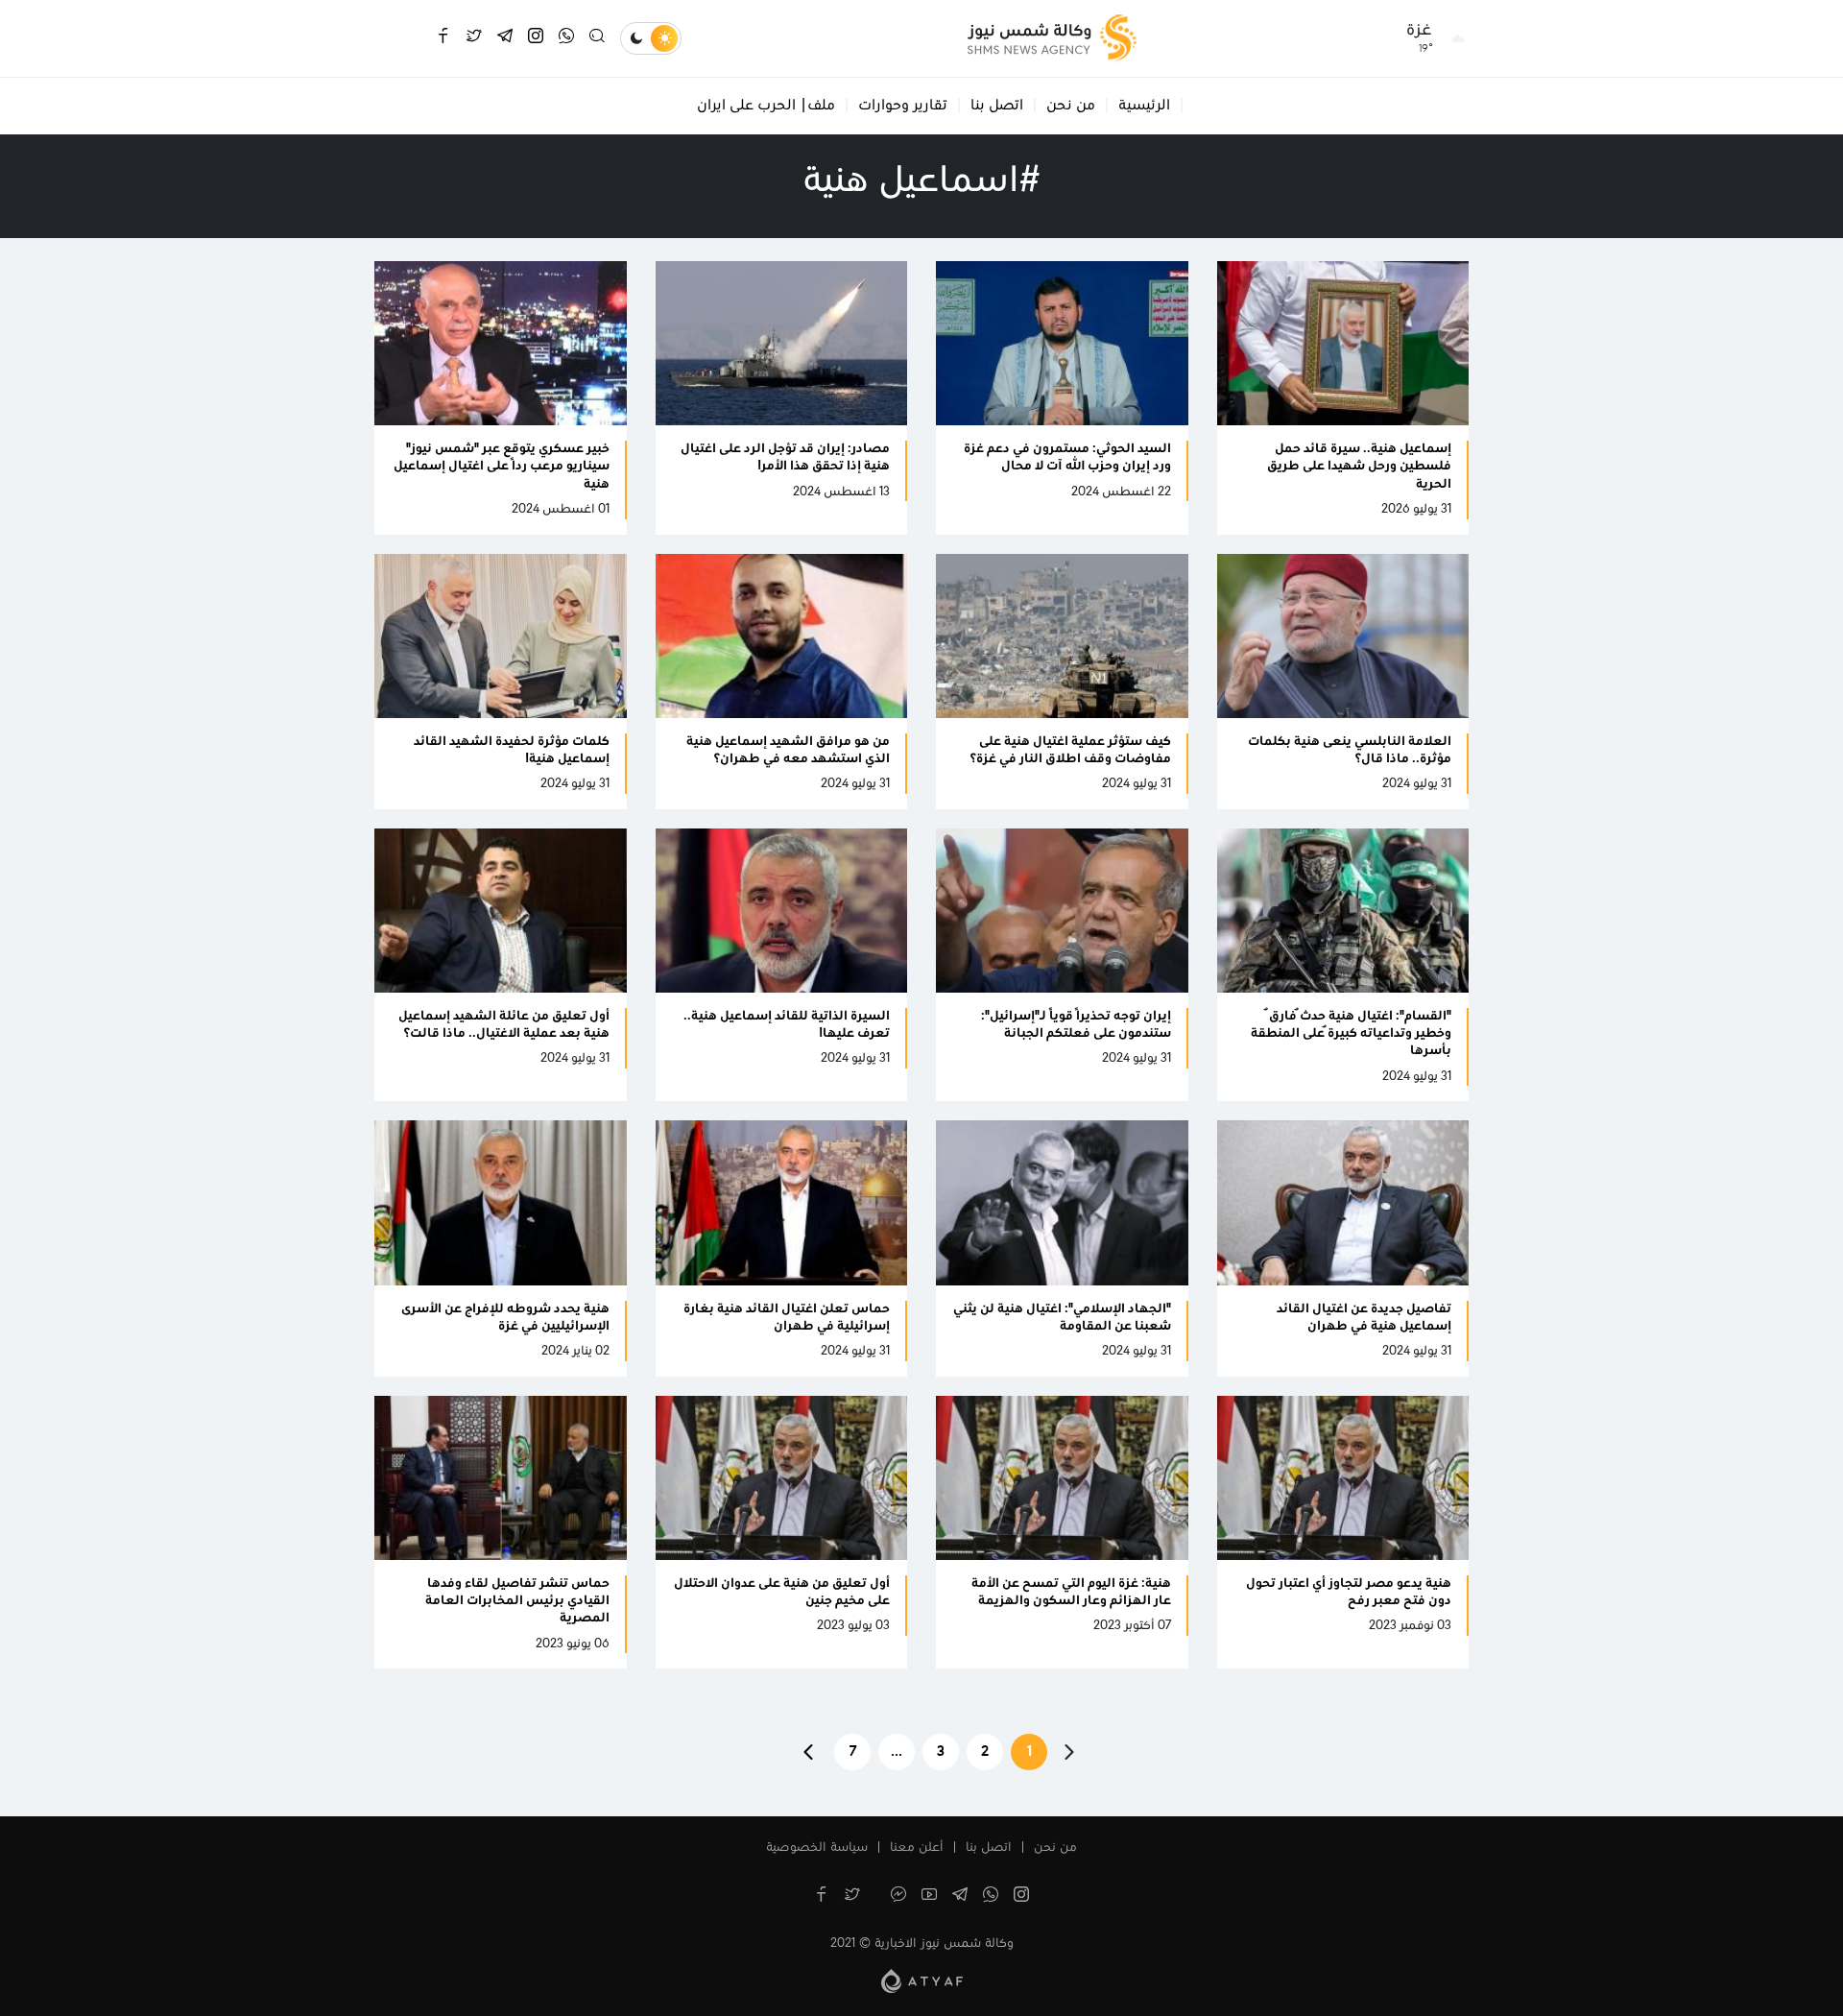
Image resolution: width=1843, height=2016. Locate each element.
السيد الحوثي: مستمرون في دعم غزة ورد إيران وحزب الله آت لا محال (1067, 458)
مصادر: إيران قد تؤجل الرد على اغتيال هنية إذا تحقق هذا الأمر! (785, 458)
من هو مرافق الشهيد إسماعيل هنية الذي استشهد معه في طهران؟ (788, 751)
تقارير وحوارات (903, 106)
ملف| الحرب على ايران (766, 106)
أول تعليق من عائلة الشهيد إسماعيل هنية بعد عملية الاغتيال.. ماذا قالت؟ (504, 1025)
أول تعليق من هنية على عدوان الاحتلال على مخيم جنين (782, 1593)
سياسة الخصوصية (817, 1848)
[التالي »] (808, 1752)
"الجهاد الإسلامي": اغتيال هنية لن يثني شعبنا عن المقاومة (1062, 1318)
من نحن (1071, 106)
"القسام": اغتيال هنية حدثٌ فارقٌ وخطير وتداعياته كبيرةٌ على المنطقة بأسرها (1351, 1034)
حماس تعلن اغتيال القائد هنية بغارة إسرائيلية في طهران (787, 1318)
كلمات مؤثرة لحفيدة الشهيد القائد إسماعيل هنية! (512, 751)
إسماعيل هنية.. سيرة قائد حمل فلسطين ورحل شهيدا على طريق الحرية (1359, 467)
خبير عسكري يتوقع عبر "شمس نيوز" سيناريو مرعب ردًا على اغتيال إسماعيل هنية (502, 467)
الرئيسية (1144, 106)
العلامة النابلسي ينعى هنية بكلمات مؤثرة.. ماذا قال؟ (1350, 751)
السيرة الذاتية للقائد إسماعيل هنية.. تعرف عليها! (787, 1025)
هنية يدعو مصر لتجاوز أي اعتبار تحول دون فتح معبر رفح (1349, 1593)
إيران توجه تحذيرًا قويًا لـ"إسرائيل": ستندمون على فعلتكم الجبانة (1076, 1025)
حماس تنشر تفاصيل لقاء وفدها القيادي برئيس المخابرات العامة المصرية (517, 1601)
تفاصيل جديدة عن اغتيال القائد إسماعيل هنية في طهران (1364, 1318)
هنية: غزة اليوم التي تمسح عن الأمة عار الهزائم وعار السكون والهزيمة (1071, 1593)
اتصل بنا (997, 106)
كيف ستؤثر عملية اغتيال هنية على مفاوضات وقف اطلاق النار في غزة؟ (1071, 751)
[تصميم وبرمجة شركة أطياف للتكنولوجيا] (922, 1980)
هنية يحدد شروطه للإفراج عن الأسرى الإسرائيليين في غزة (505, 1318)
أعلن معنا (917, 1848)
